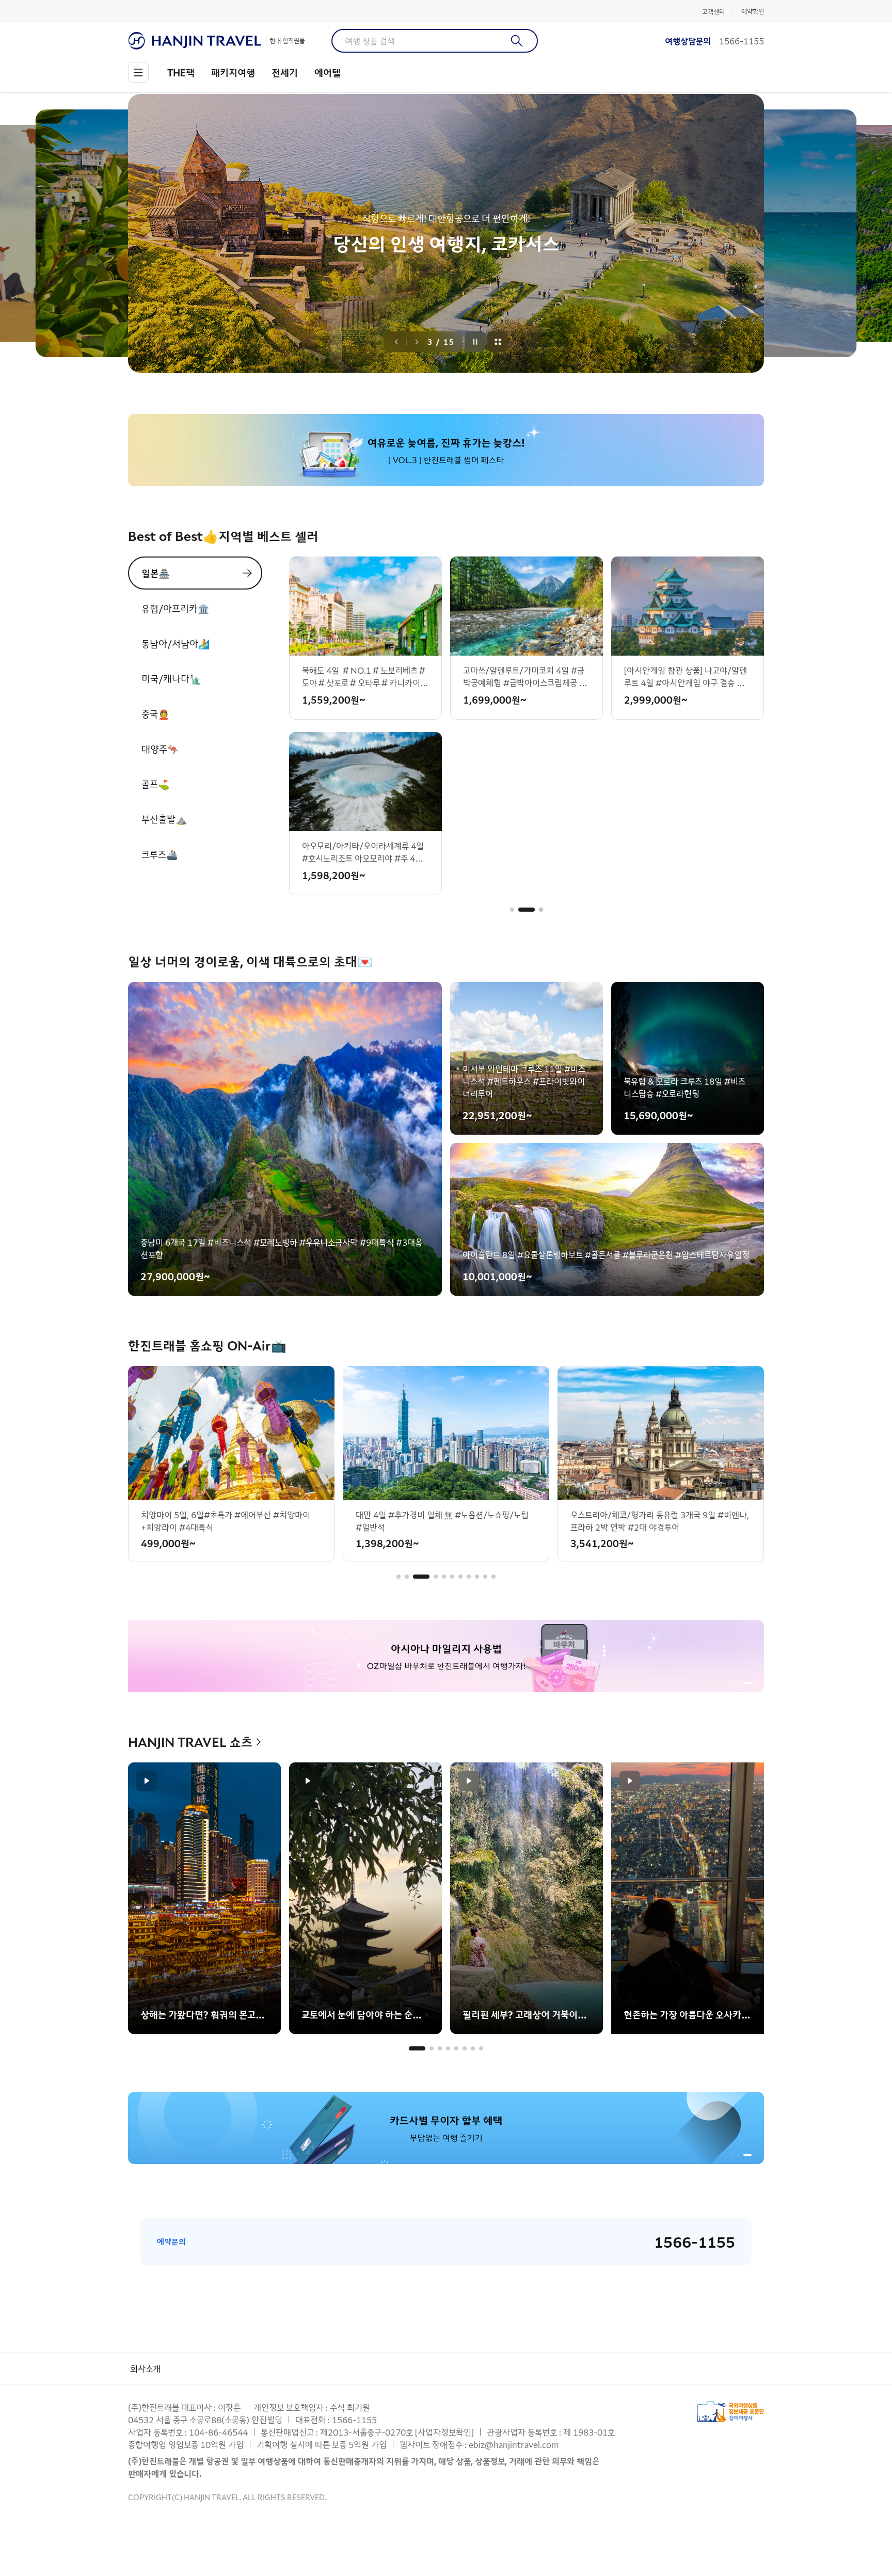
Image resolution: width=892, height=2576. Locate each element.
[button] (512, 910)
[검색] (517, 41)
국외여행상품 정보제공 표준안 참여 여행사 (730, 2412)
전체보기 (498, 342)
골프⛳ (155, 784)
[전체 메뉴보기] (138, 72)
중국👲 (155, 713)
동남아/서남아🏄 (176, 643)
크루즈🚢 (160, 854)
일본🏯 (156, 573)
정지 (475, 342)
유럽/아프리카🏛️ (175, 608)
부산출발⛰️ (164, 819)
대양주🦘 (160, 749)
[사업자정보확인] (444, 2432)
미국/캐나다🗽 (171, 678)
